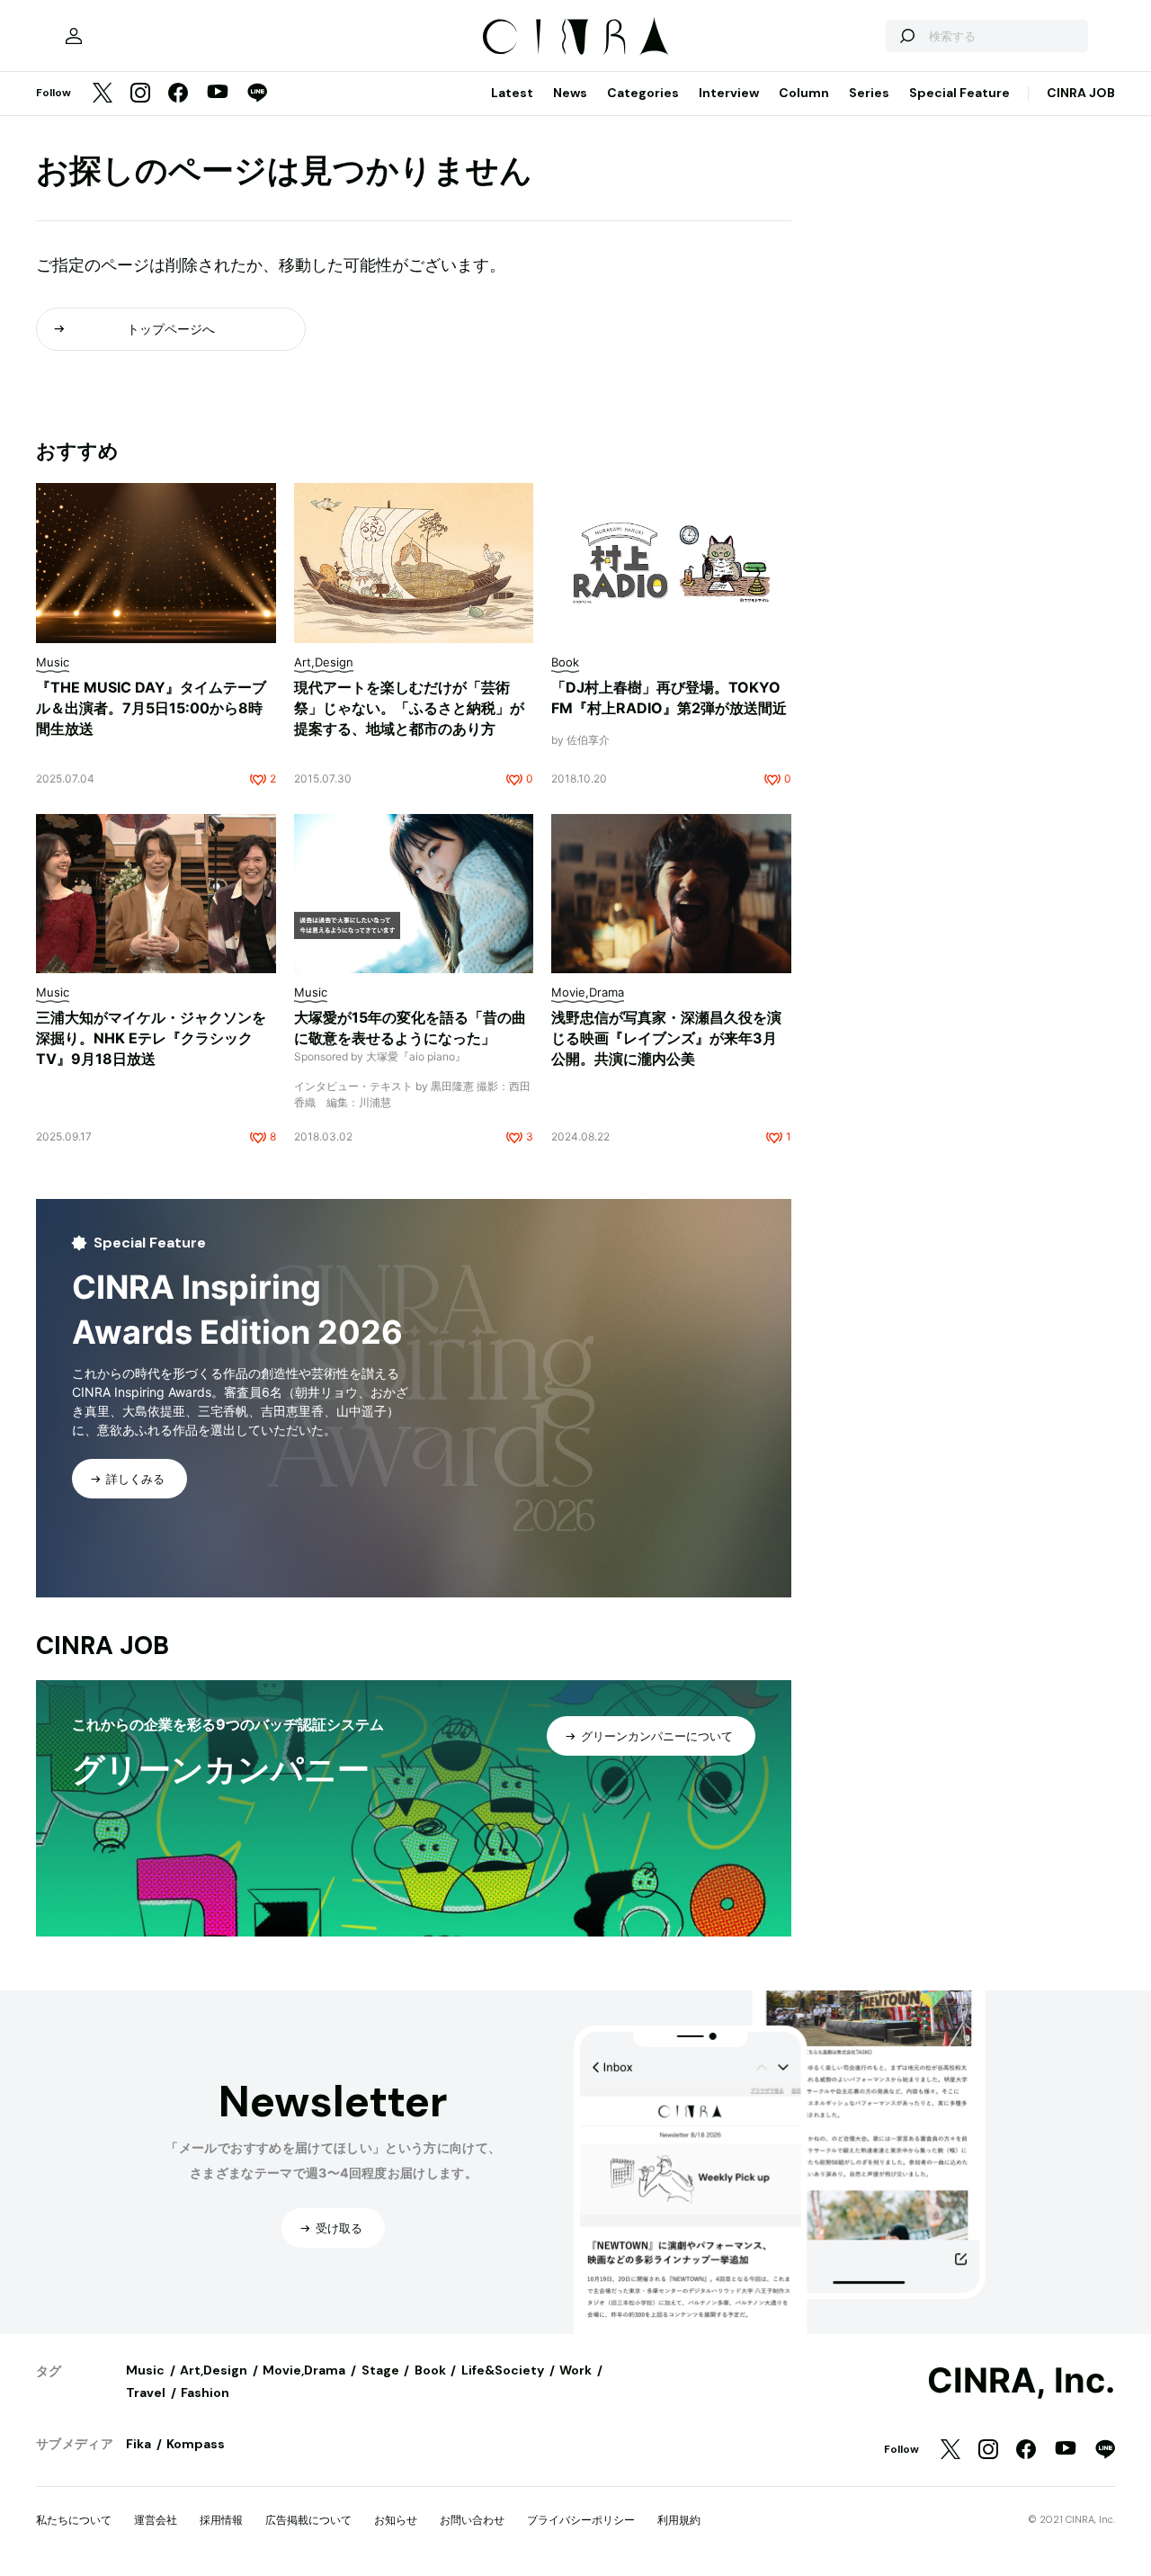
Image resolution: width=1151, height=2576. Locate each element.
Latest (512, 93)
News (570, 93)
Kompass (196, 2444)
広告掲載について (308, 2520)
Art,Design (214, 2370)
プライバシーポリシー (581, 2520)
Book (430, 2370)
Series (869, 93)
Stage (380, 2370)
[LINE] (257, 94)
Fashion (205, 2393)
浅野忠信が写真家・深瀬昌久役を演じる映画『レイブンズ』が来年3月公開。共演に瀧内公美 (666, 1038)
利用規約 (679, 2520)
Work (575, 2370)
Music (145, 2370)
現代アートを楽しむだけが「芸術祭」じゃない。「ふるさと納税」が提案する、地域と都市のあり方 (409, 708)
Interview (729, 93)
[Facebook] (178, 94)
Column (804, 93)
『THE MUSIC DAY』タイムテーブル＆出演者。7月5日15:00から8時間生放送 (151, 708)
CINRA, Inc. (1021, 2381)
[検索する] (906, 36)
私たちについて (74, 2520)
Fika (138, 2444)
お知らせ (396, 2520)
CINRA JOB (1081, 93)
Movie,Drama (304, 2370)
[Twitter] (103, 94)
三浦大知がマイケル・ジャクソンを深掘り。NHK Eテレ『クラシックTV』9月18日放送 (151, 1038)
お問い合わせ (472, 2520)
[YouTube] (218, 94)
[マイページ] (74, 36)
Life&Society (503, 2370)
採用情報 (221, 2520)
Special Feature (959, 93)
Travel (146, 2393)
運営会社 (156, 2520)
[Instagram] (140, 94)
